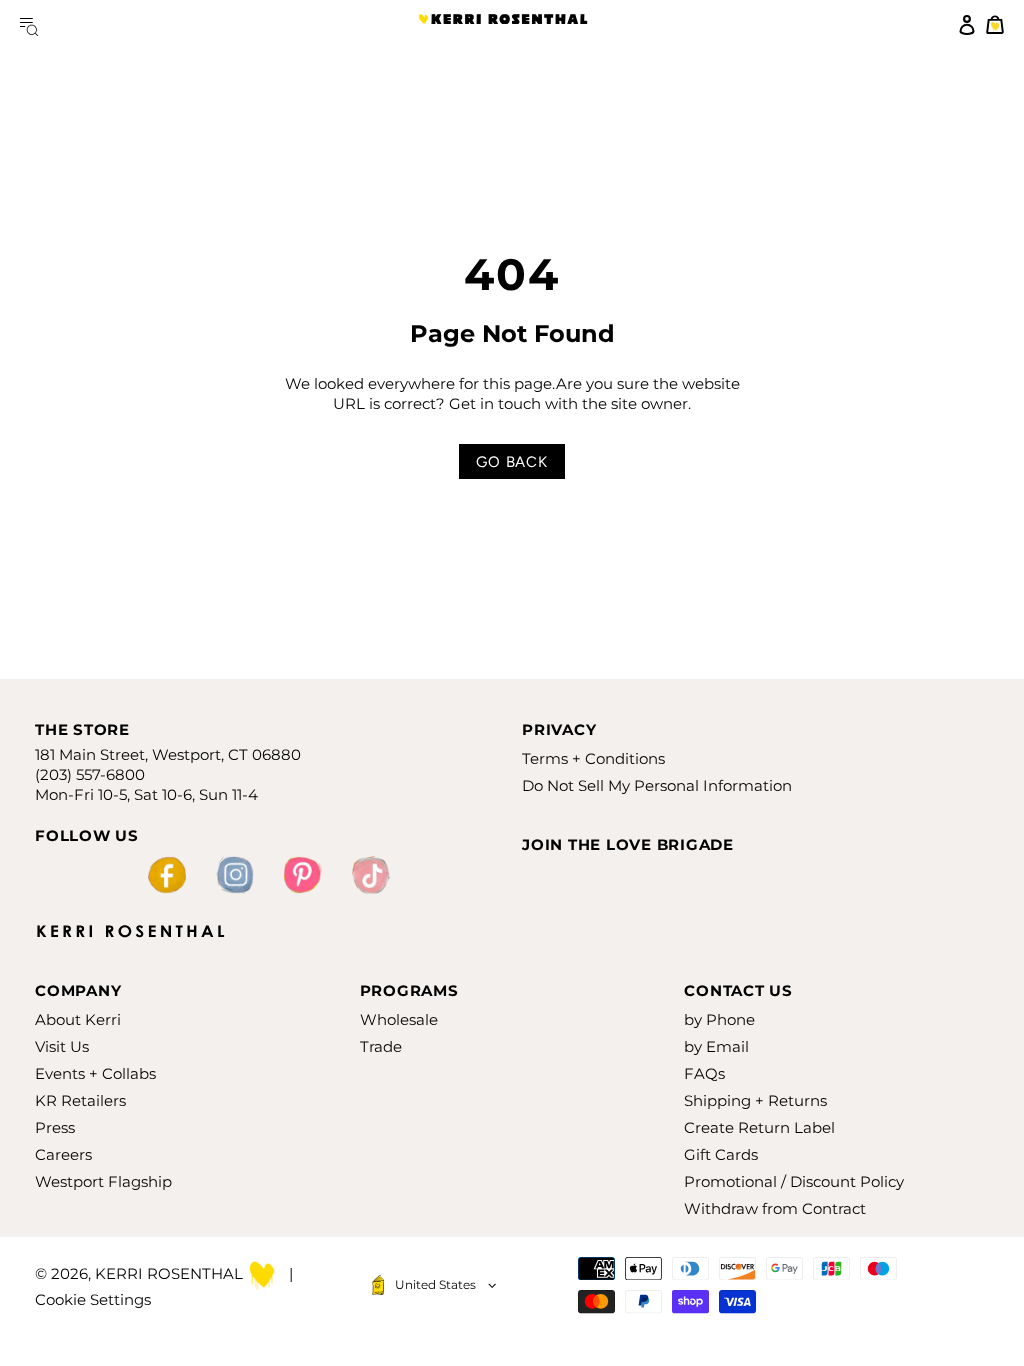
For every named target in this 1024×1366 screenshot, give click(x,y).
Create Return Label (759, 1127)
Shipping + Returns (755, 1100)
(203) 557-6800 (90, 774)
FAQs (704, 1073)
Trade (381, 1046)
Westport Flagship (103, 1181)
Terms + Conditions (593, 758)
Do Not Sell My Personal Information (657, 785)
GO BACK (511, 462)
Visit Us (62, 1046)
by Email (716, 1046)
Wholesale (399, 1019)
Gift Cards (721, 1154)
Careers (63, 1154)
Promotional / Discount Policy (794, 1181)
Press (55, 1127)
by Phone (719, 1019)
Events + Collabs (95, 1073)
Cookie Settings (93, 1299)
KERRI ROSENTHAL (503, 25)
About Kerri (78, 1019)
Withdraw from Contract (775, 1208)
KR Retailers (80, 1100)
